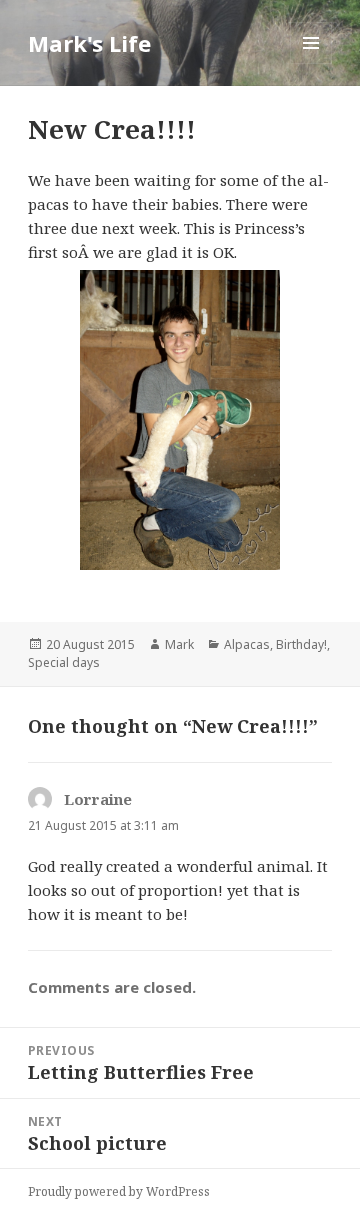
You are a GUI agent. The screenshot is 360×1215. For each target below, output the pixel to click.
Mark (179, 644)
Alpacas (247, 644)
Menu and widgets (311, 63)
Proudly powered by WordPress (119, 1191)
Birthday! (301, 644)
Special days (64, 662)
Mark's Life (89, 43)
